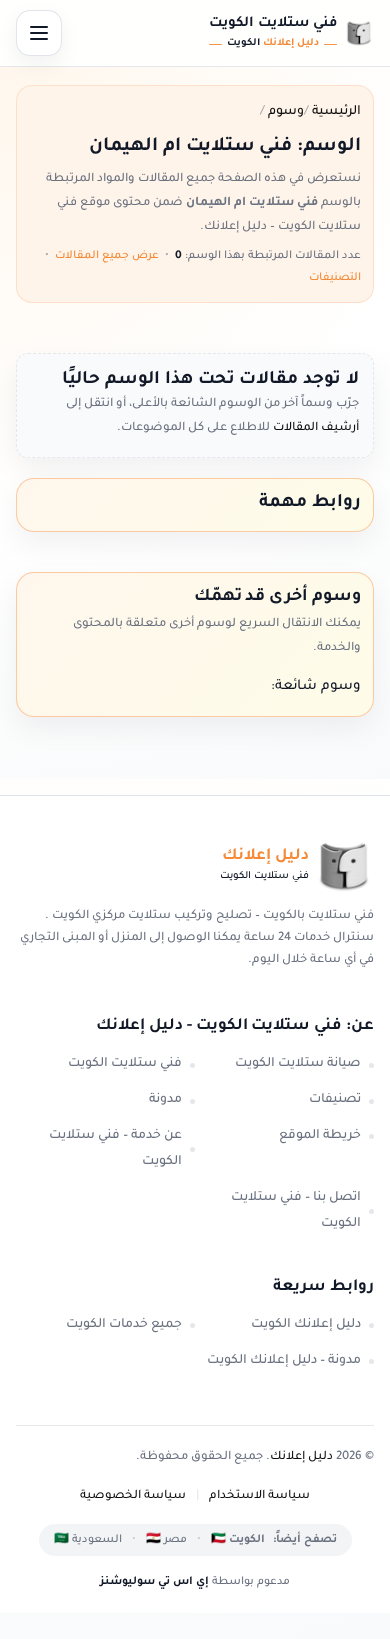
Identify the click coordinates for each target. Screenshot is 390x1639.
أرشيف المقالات (314, 428)
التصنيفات (335, 278)
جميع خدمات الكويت (124, 1325)
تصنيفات (335, 1100)
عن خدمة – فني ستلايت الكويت (115, 1149)
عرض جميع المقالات (107, 256)
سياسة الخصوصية (133, 1496)
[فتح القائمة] (39, 33)
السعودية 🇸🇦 (88, 1540)
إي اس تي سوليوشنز (154, 1582)
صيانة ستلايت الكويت (298, 1064)
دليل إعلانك (301, 1457)
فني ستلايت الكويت (125, 1064)
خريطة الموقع (320, 1136)
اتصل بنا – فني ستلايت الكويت (296, 1211)
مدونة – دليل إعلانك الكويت (284, 1361)
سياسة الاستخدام (259, 1496)
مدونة (165, 1100)
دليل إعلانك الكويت (306, 1325)
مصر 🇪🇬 (166, 1540)
